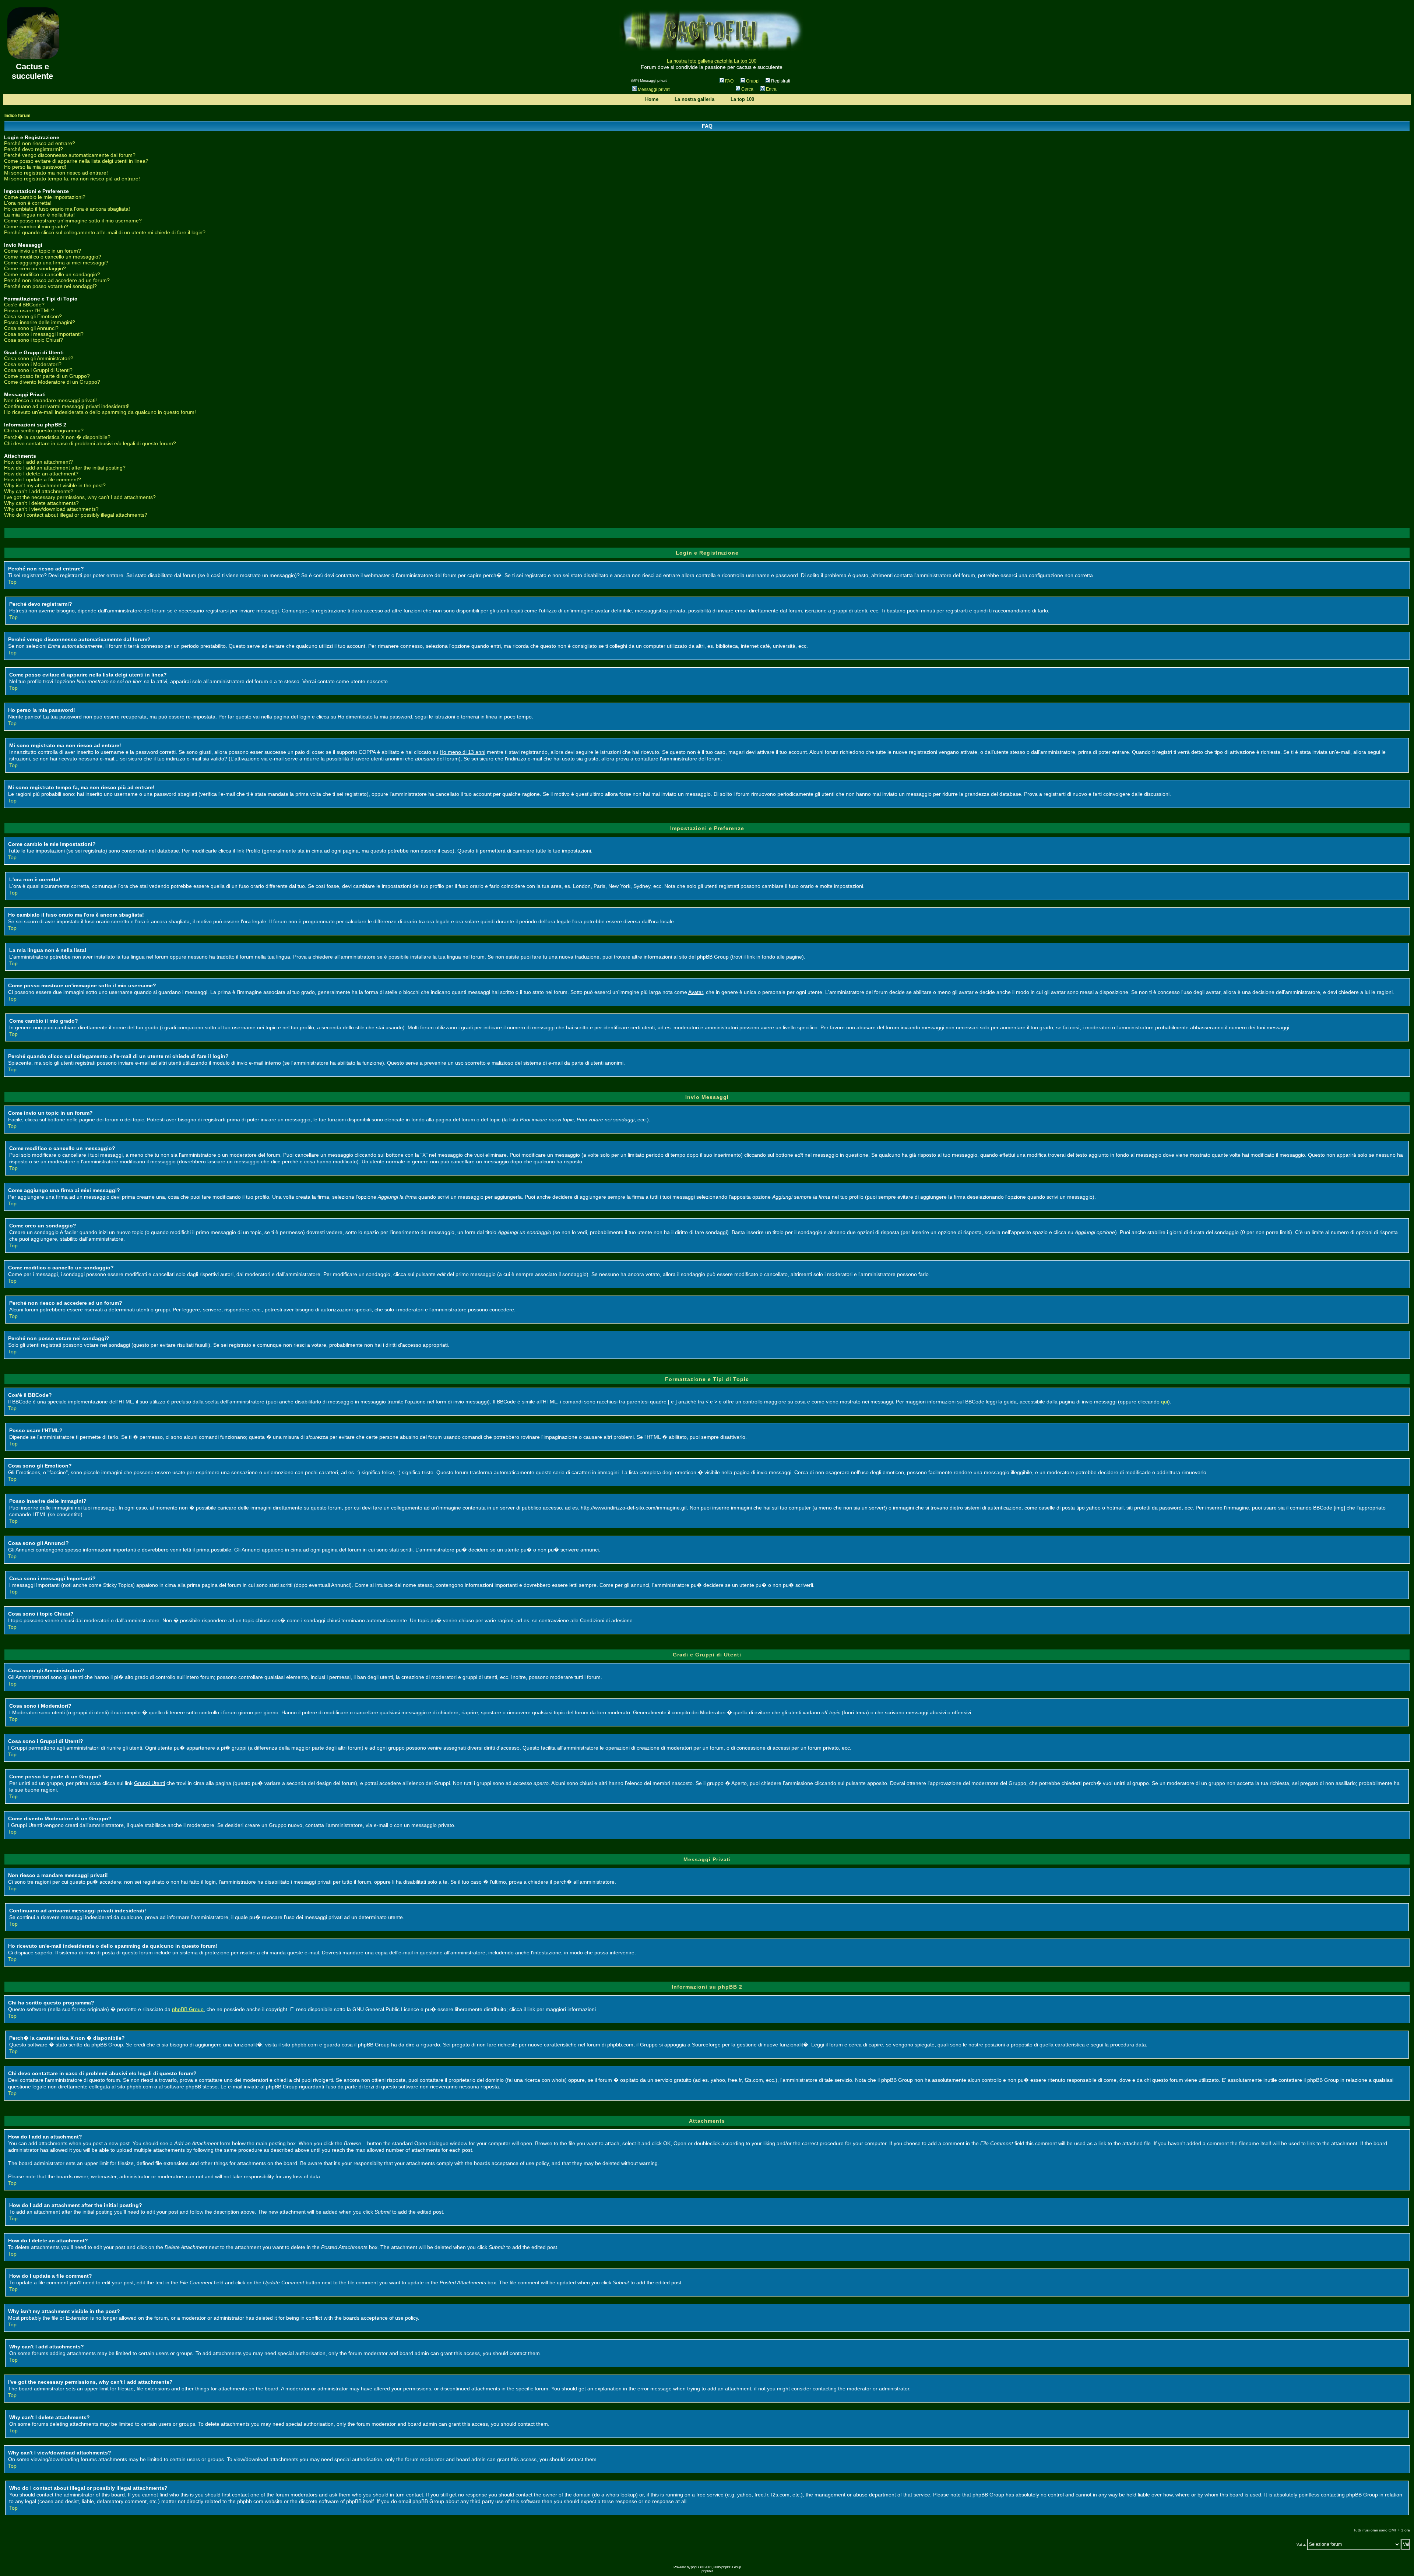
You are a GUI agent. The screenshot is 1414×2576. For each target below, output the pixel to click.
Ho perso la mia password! (35, 167)
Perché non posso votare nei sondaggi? (50, 286)
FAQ (729, 81)
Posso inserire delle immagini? (40, 322)
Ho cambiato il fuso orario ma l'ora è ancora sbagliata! (67, 209)
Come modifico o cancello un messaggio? (53, 257)
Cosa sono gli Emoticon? (33, 316)
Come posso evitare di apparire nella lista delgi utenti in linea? (76, 161)
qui (1165, 1402)
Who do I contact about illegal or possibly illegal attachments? (76, 515)
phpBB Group (188, 2009)
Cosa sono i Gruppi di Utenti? (38, 370)
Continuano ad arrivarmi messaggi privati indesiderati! (67, 406)
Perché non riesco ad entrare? (40, 143)
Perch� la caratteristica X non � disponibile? (57, 437)
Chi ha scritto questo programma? (44, 430)
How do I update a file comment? (43, 479)
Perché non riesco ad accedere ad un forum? (57, 280)
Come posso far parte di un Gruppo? (47, 376)
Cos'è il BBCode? (24, 305)
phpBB (696, 2567)
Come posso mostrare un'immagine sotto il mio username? (73, 221)
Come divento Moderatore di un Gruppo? (52, 382)
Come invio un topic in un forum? (43, 251)
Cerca (747, 89)
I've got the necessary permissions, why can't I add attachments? (80, 497)
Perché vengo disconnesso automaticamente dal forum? (70, 155)
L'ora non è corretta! (28, 203)
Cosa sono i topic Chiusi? (34, 340)
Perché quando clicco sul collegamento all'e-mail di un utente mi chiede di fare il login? (105, 232)
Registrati (780, 81)
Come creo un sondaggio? (35, 268)
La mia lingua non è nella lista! (39, 215)
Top (12, 582)
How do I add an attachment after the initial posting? (65, 468)
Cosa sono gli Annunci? (31, 328)
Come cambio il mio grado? (36, 226)
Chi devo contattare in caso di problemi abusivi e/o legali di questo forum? (90, 443)
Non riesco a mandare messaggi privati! (50, 400)
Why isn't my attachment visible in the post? (55, 485)
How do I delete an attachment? (41, 474)
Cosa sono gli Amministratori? (39, 358)
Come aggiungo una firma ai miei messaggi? (56, 263)
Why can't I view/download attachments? (51, 509)
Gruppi (753, 81)
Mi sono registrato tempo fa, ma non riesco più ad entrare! (72, 179)
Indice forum (17, 116)
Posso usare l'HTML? (29, 310)
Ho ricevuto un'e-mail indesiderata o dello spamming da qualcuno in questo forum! (100, 412)
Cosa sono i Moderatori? (33, 364)
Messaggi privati (654, 89)
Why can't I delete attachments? (41, 503)
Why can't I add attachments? (39, 491)
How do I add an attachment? (38, 462)
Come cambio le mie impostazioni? (45, 197)
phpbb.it (707, 2571)
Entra (771, 89)
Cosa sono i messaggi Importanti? (44, 334)
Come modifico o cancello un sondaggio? (52, 274)
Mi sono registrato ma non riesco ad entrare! (56, 173)
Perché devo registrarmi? (34, 149)
